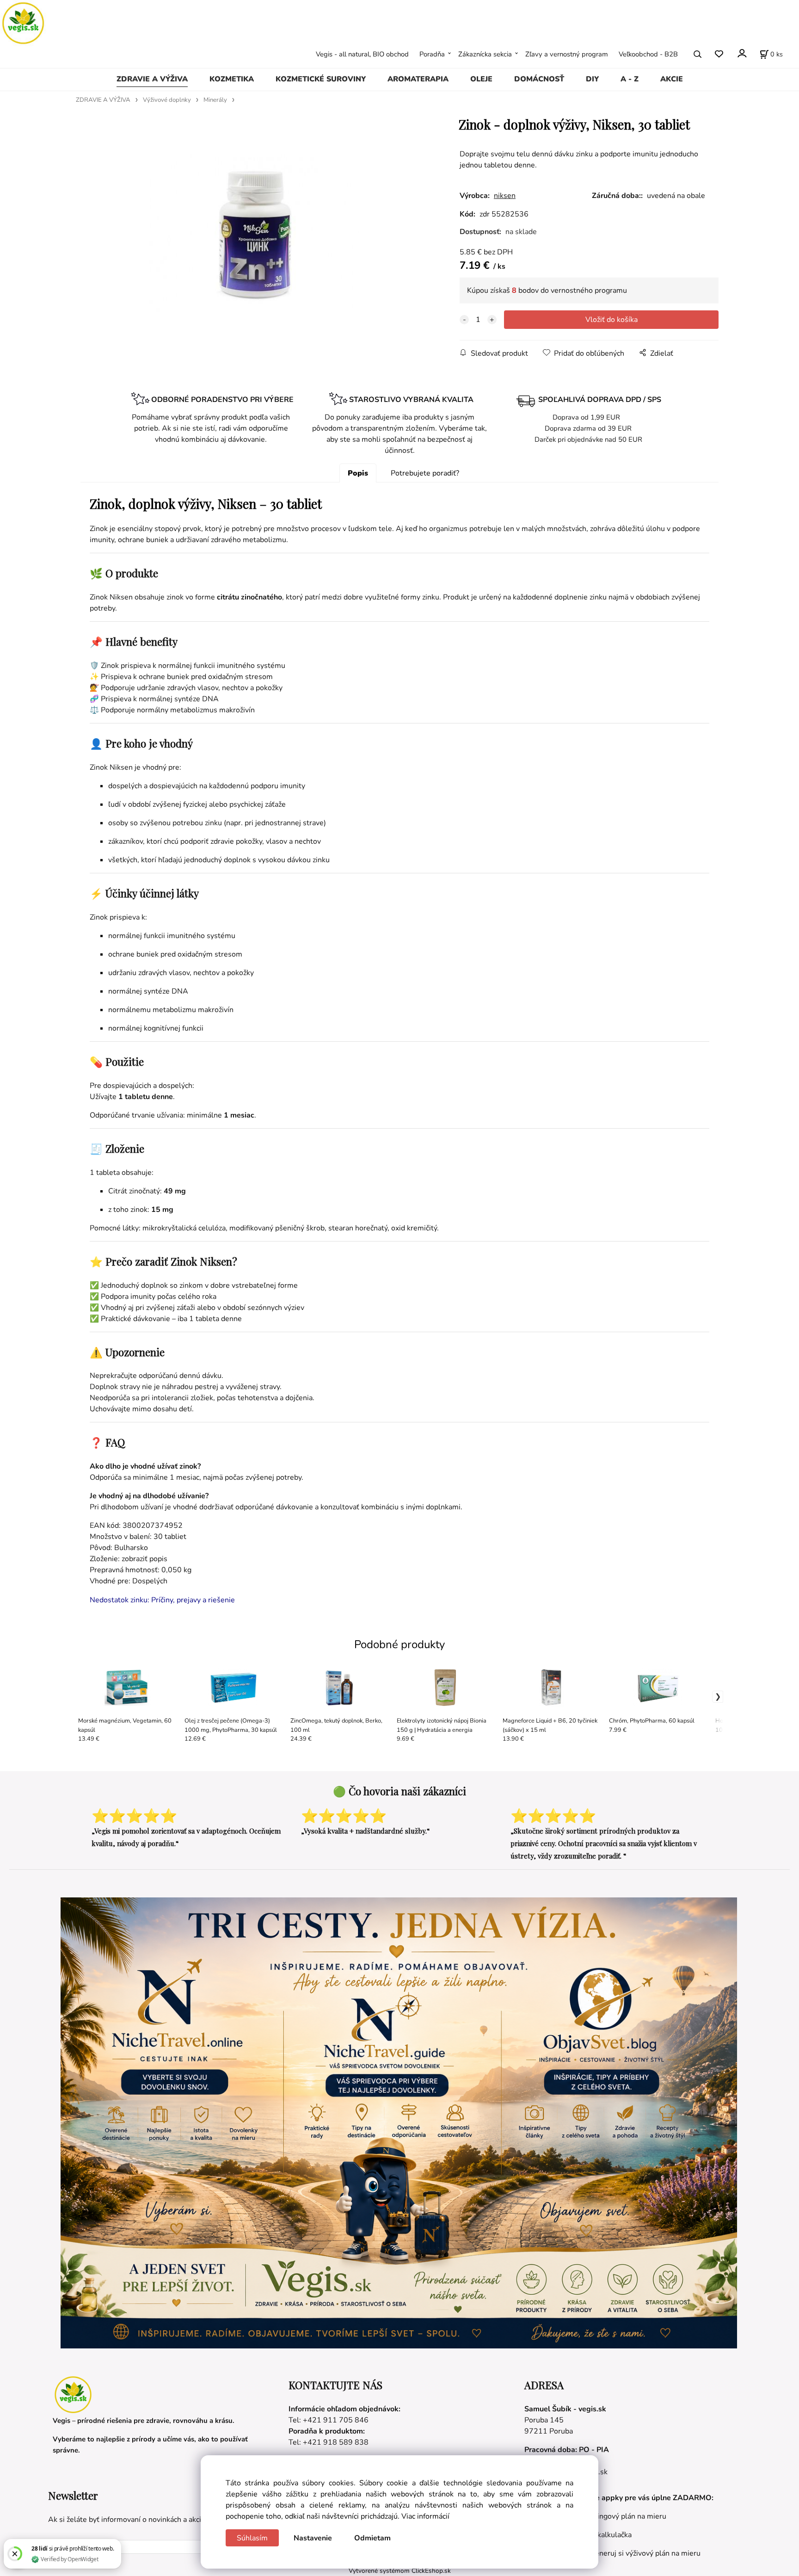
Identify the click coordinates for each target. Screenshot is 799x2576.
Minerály (215, 100)
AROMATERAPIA (418, 79)
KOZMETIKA (232, 79)
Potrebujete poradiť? (425, 473)
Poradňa (432, 54)
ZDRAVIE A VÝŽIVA (152, 79)
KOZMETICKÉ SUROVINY (321, 79)
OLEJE (481, 79)
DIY (592, 79)
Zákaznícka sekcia (485, 54)
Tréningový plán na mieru (624, 2516)
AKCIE (672, 79)
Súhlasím (252, 2538)
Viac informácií (425, 2516)
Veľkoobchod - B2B (648, 54)
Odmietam (372, 2538)
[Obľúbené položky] (719, 54)
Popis (358, 473)
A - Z (630, 79)
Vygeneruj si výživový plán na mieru (641, 2553)
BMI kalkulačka (607, 2535)
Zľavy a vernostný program (567, 54)
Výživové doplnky (167, 100)
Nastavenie (313, 2538)
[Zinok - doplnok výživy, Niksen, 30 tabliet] (254, 233)
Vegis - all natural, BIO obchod (362, 54)
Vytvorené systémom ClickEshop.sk (400, 2571)
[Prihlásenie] (741, 53)
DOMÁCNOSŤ (539, 79)
